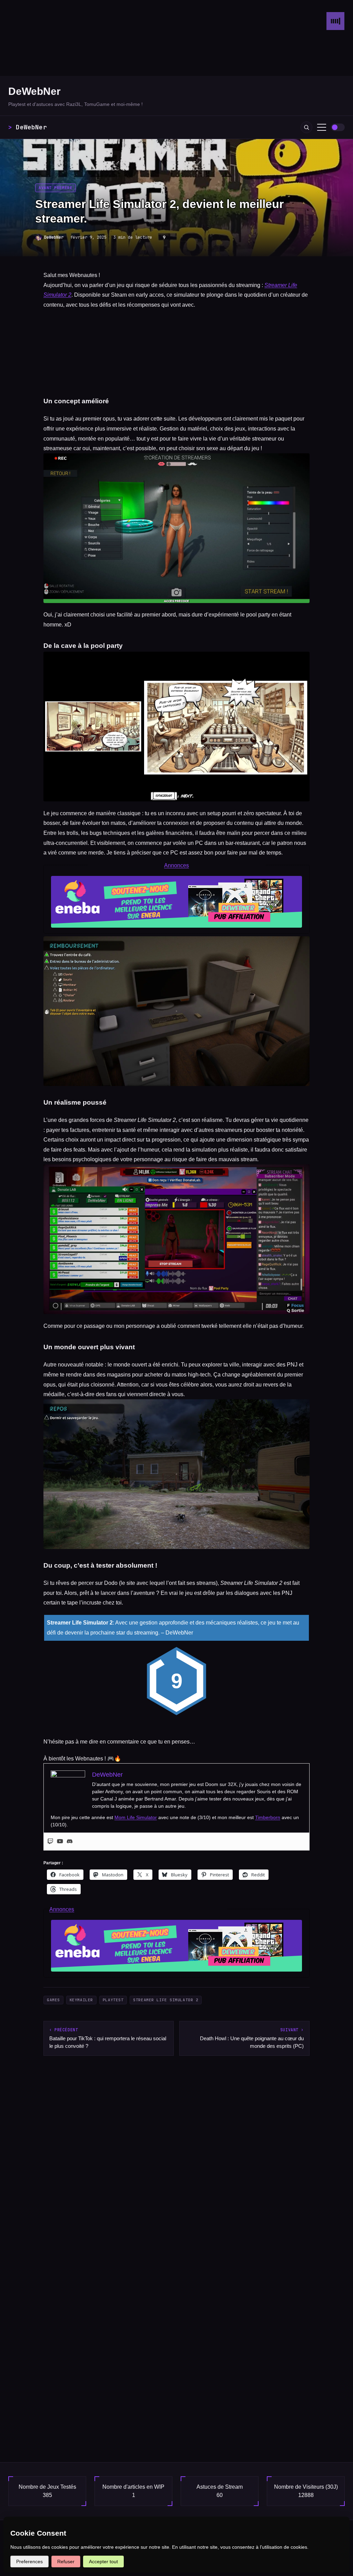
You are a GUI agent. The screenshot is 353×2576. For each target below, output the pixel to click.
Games (53, 2000)
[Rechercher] (306, 127)
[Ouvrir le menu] (322, 127)
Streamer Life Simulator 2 (166, 2000)
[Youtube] (60, 1842)
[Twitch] (50, 1842)
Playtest (113, 2000)
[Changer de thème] (338, 127)
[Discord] (70, 1842)
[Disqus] (176, 2164)
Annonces (176, 865)
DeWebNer (34, 91)
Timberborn (268, 1817)
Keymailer (81, 2000)
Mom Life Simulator (136, 1817)
